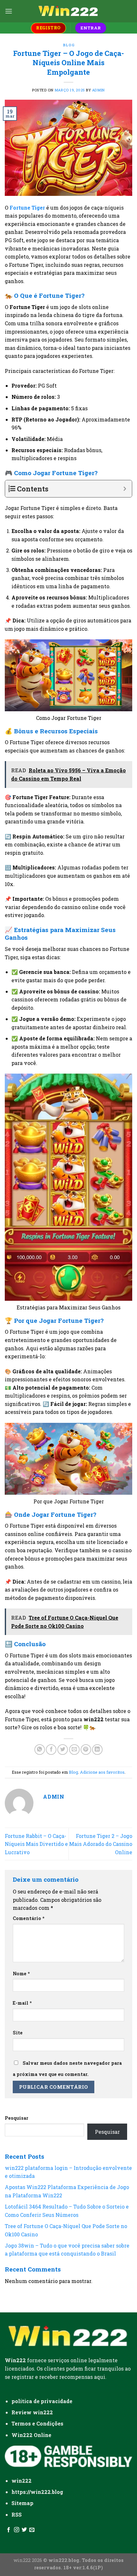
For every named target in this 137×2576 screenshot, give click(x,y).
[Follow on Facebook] (9, 2530)
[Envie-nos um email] (32, 2530)
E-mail (22, 2003)
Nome (21, 1974)
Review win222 (32, 2412)
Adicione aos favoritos (102, 1772)
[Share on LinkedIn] (97, 1750)
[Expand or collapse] (125, 489)
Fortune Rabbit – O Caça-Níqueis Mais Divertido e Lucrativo (36, 1844)
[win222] (68, 11)
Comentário (29, 1918)
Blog (68, 45)
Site (18, 2033)
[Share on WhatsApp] (40, 1750)
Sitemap (23, 2503)
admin (98, 90)
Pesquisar (17, 2118)
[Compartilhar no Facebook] (51, 1750)
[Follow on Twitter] (24, 2530)
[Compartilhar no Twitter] (63, 1750)
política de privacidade (42, 2401)
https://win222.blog (37, 2492)
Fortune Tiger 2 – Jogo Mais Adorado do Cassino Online (101, 1844)
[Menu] (9, 11)
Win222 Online (31, 2435)
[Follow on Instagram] (17, 2530)
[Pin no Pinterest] (86, 1750)
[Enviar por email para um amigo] (74, 1750)
